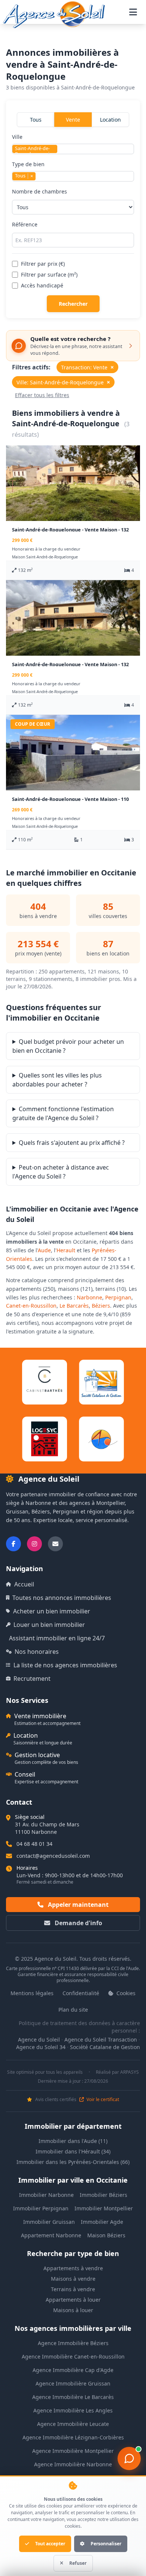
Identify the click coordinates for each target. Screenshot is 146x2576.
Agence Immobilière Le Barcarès (73, 2397)
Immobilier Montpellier (104, 2208)
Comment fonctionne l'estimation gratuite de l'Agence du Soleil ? (63, 1113)
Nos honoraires (37, 1652)
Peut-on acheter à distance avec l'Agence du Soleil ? (61, 1172)
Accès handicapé (42, 285)
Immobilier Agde (102, 2222)
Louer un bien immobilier (49, 1625)
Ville (33, 144)
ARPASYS (130, 2072)
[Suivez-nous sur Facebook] (13, 1544)
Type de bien (28, 170)
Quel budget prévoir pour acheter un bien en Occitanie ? (68, 1046)
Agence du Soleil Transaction (101, 2040)
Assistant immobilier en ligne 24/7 (57, 1638)
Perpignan (118, 1297)
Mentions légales (32, 1993)
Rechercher (73, 304)
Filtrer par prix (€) (43, 264)
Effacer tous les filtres (42, 395)
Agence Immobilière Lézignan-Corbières (73, 2437)
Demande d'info (78, 1923)
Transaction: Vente (87, 367)
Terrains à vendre (73, 2289)
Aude (44, 1250)
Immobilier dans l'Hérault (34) (73, 2151)
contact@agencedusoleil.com (53, 1856)
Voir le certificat (102, 2100)
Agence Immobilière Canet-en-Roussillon (73, 2356)
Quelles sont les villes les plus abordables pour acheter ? (57, 1080)
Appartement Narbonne (51, 2235)
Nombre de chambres (39, 191)
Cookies (125, 1993)
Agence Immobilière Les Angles (73, 2410)
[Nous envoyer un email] (55, 1544)
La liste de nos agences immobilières (65, 1665)
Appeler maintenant (77, 1905)
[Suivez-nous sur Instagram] (34, 1544)
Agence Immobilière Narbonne (73, 2464)
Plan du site (73, 2010)
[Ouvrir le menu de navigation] (133, 12)
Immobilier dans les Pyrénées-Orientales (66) (73, 2162)
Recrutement (32, 1679)
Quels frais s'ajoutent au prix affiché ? (72, 1143)
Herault (66, 1250)
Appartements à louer (73, 2300)
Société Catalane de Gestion (105, 2047)
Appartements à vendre (73, 2268)
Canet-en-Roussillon (31, 1306)
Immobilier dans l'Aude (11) (73, 2141)
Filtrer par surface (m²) (49, 275)
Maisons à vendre (73, 2279)
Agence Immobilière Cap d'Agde (73, 2370)
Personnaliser (106, 2544)
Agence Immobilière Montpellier (73, 2451)
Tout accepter (50, 2544)
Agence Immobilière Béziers (73, 2343)
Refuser (78, 2563)
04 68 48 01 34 (34, 1844)
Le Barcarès (74, 1306)
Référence (25, 224)
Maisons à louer (73, 2310)
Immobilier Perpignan (41, 2208)
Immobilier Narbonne (46, 2195)
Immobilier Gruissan (49, 2222)
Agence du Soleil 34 (41, 2047)
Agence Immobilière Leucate (73, 2424)
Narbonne (89, 1297)
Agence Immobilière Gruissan (73, 2383)
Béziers (101, 1306)
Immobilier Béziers (104, 2195)
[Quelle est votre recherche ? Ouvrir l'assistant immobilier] (129, 2458)
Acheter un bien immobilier (52, 1611)
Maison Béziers (106, 2235)
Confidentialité (81, 1993)
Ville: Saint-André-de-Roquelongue (63, 382)
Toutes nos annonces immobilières (62, 1598)
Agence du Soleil (39, 2040)
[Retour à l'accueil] (54, 15)
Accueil (24, 1584)
